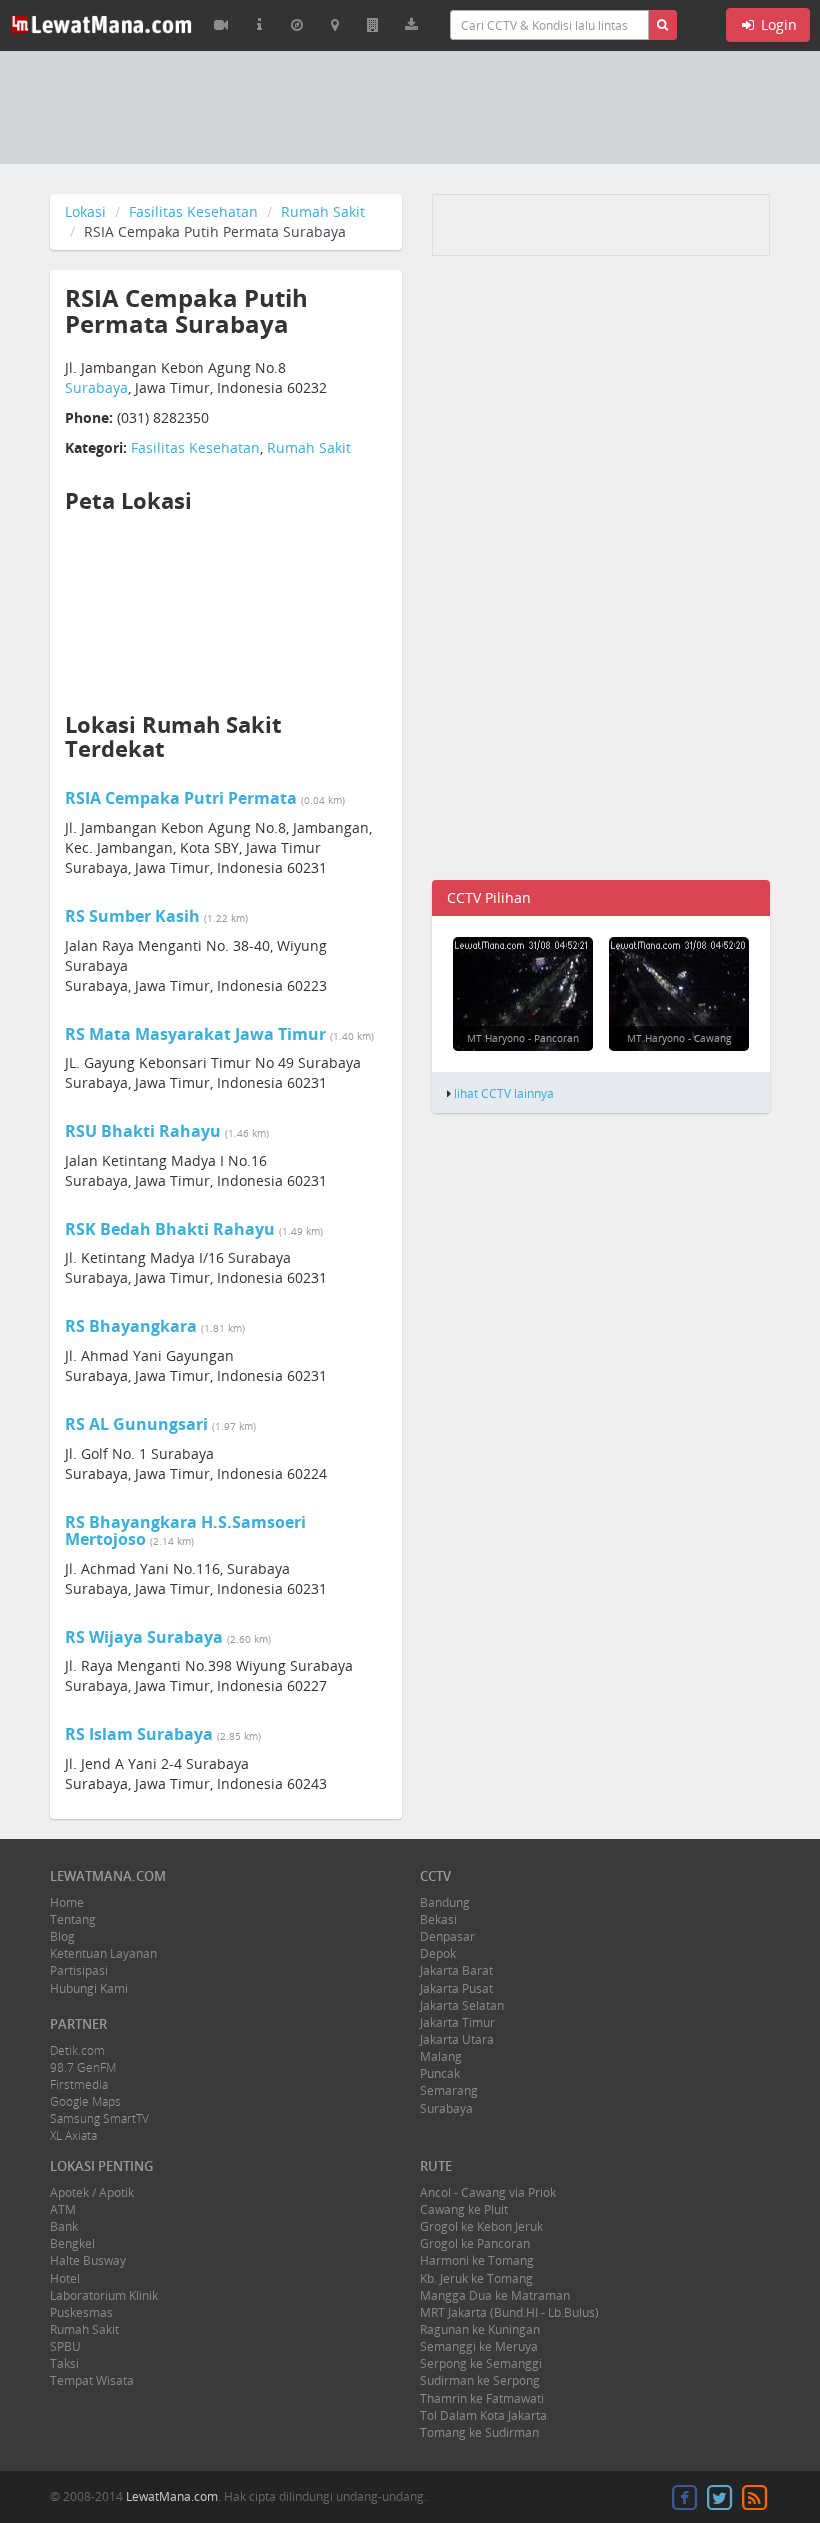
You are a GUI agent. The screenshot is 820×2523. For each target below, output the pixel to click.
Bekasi (438, 1919)
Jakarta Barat (456, 1970)
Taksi (64, 2363)
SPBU (65, 2346)
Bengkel (72, 2243)
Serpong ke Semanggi (481, 2363)
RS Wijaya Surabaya (144, 1637)
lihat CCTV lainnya (504, 1093)
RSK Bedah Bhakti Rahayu (170, 1229)
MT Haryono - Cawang (679, 1038)
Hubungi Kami (89, 1988)
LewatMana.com (172, 2496)
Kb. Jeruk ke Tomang (476, 2278)
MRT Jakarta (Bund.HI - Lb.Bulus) (509, 2312)
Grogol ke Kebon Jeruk (481, 2226)
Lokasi (85, 211)
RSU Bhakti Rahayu (143, 1131)
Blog (62, 1936)
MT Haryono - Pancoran (523, 1038)
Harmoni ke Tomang (477, 2260)
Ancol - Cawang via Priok (488, 2192)
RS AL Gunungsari (136, 1424)
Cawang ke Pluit (464, 2209)
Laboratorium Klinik (104, 2295)
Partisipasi (79, 1970)
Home (67, 1902)
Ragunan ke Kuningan (480, 2329)
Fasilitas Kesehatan (193, 211)
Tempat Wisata (92, 2380)
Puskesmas (81, 2312)
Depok (438, 1953)
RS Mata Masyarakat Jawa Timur (195, 1034)
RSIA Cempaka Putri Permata (181, 798)
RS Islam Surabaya (139, 1734)
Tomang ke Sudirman (479, 2432)
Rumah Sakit (323, 211)
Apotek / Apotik (92, 2192)
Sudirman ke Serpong (480, 2380)
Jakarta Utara (457, 2039)
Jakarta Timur (457, 2022)
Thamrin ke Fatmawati (482, 2398)
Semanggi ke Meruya (479, 2346)
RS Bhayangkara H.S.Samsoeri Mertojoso (185, 1531)
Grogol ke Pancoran (475, 2243)
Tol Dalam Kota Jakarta (483, 2415)
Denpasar (447, 1936)
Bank (64, 2226)
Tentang (73, 1919)
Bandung (445, 1902)
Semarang (449, 2090)
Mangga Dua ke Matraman (495, 2295)
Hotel (65, 2278)
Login (777, 24)
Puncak (440, 2073)
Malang (441, 2056)
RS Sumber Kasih (132, 916)
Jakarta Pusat (456, 1988)
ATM (63, 2209)
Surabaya (96, 387)
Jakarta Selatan (462, 2005)
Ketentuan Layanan (103, 1953)
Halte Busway (88, 2260)
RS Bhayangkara (131, 1326)
